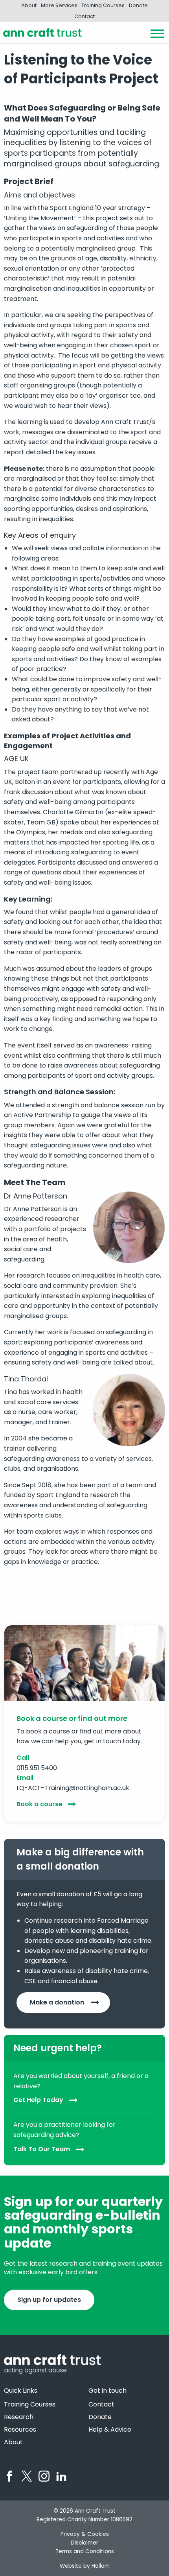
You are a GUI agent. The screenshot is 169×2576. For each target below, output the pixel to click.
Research (19, 2417)
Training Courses (103, 5)
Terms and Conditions (85, 2551)
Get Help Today (38, 2100)
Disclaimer (84, 2543)
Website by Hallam (85, 2566)
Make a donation (57, 2002)
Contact (84, 16)
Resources (20, 2430)
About (29, 5)
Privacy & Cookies (85, 2534)
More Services (59, 5)
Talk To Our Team (42, 2149)
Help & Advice (110, 2430)
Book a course (39, 1804)
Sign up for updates (49, 2300)
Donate (138, 5)
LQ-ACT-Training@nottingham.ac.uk (73, 1788)
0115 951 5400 (37, 1768)
